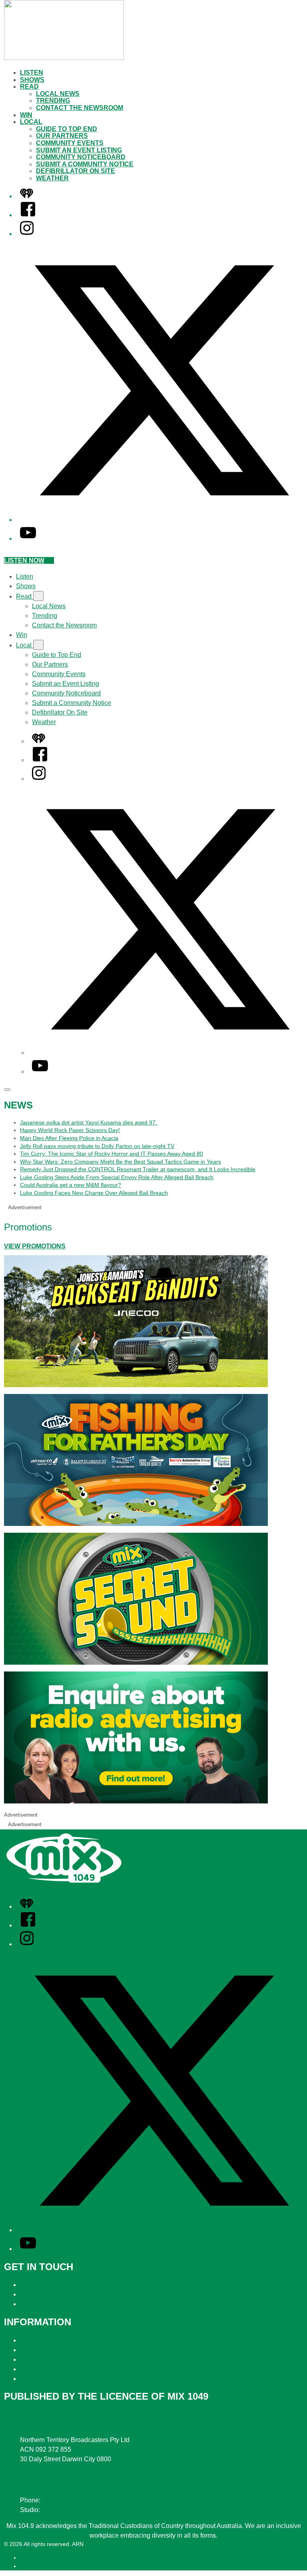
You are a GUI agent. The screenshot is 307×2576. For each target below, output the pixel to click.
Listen (32, 73)
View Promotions (35, 1246)
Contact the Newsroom (80, 108)
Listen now (24, 560)
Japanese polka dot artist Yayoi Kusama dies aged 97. (89, 1122)
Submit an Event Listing (79, 150)
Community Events (70, 143)
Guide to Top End (67, 129)
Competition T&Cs (46, 2350)
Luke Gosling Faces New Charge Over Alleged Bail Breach (94, 1193)
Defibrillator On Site (76, 171)
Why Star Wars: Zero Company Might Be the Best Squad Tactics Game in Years (121, 1162)
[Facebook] (28, 215)
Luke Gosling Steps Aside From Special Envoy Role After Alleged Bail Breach (117, 1177)
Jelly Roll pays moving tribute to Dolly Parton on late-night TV (97, 1146)
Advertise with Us (45, 2294)
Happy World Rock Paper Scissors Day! (70, 1130)
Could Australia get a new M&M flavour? (71, 1185)
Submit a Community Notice (85, 164)
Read (29, 87)
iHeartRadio (35, 2566)
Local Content (40, 2379)
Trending (53, 101)
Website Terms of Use (51, 2369)
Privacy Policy (40, 2340)
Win (26, 115)
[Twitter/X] (161, 520)
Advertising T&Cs (45, 2359)
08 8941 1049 (61, 2510)
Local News (58, 94)
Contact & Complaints (51, 2285)
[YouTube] (28, 538)
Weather (52, 178)
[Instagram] (27, 234)
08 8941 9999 (62, 2500)
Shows (32, 80)
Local (31, 122)
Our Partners (62, 136)
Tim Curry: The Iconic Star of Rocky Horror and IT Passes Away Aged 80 (112, 1154)
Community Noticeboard (81, 157)
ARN (26, 2558)
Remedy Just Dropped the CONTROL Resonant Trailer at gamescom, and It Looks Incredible (138, 1169)
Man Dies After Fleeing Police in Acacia (69, 1138)
